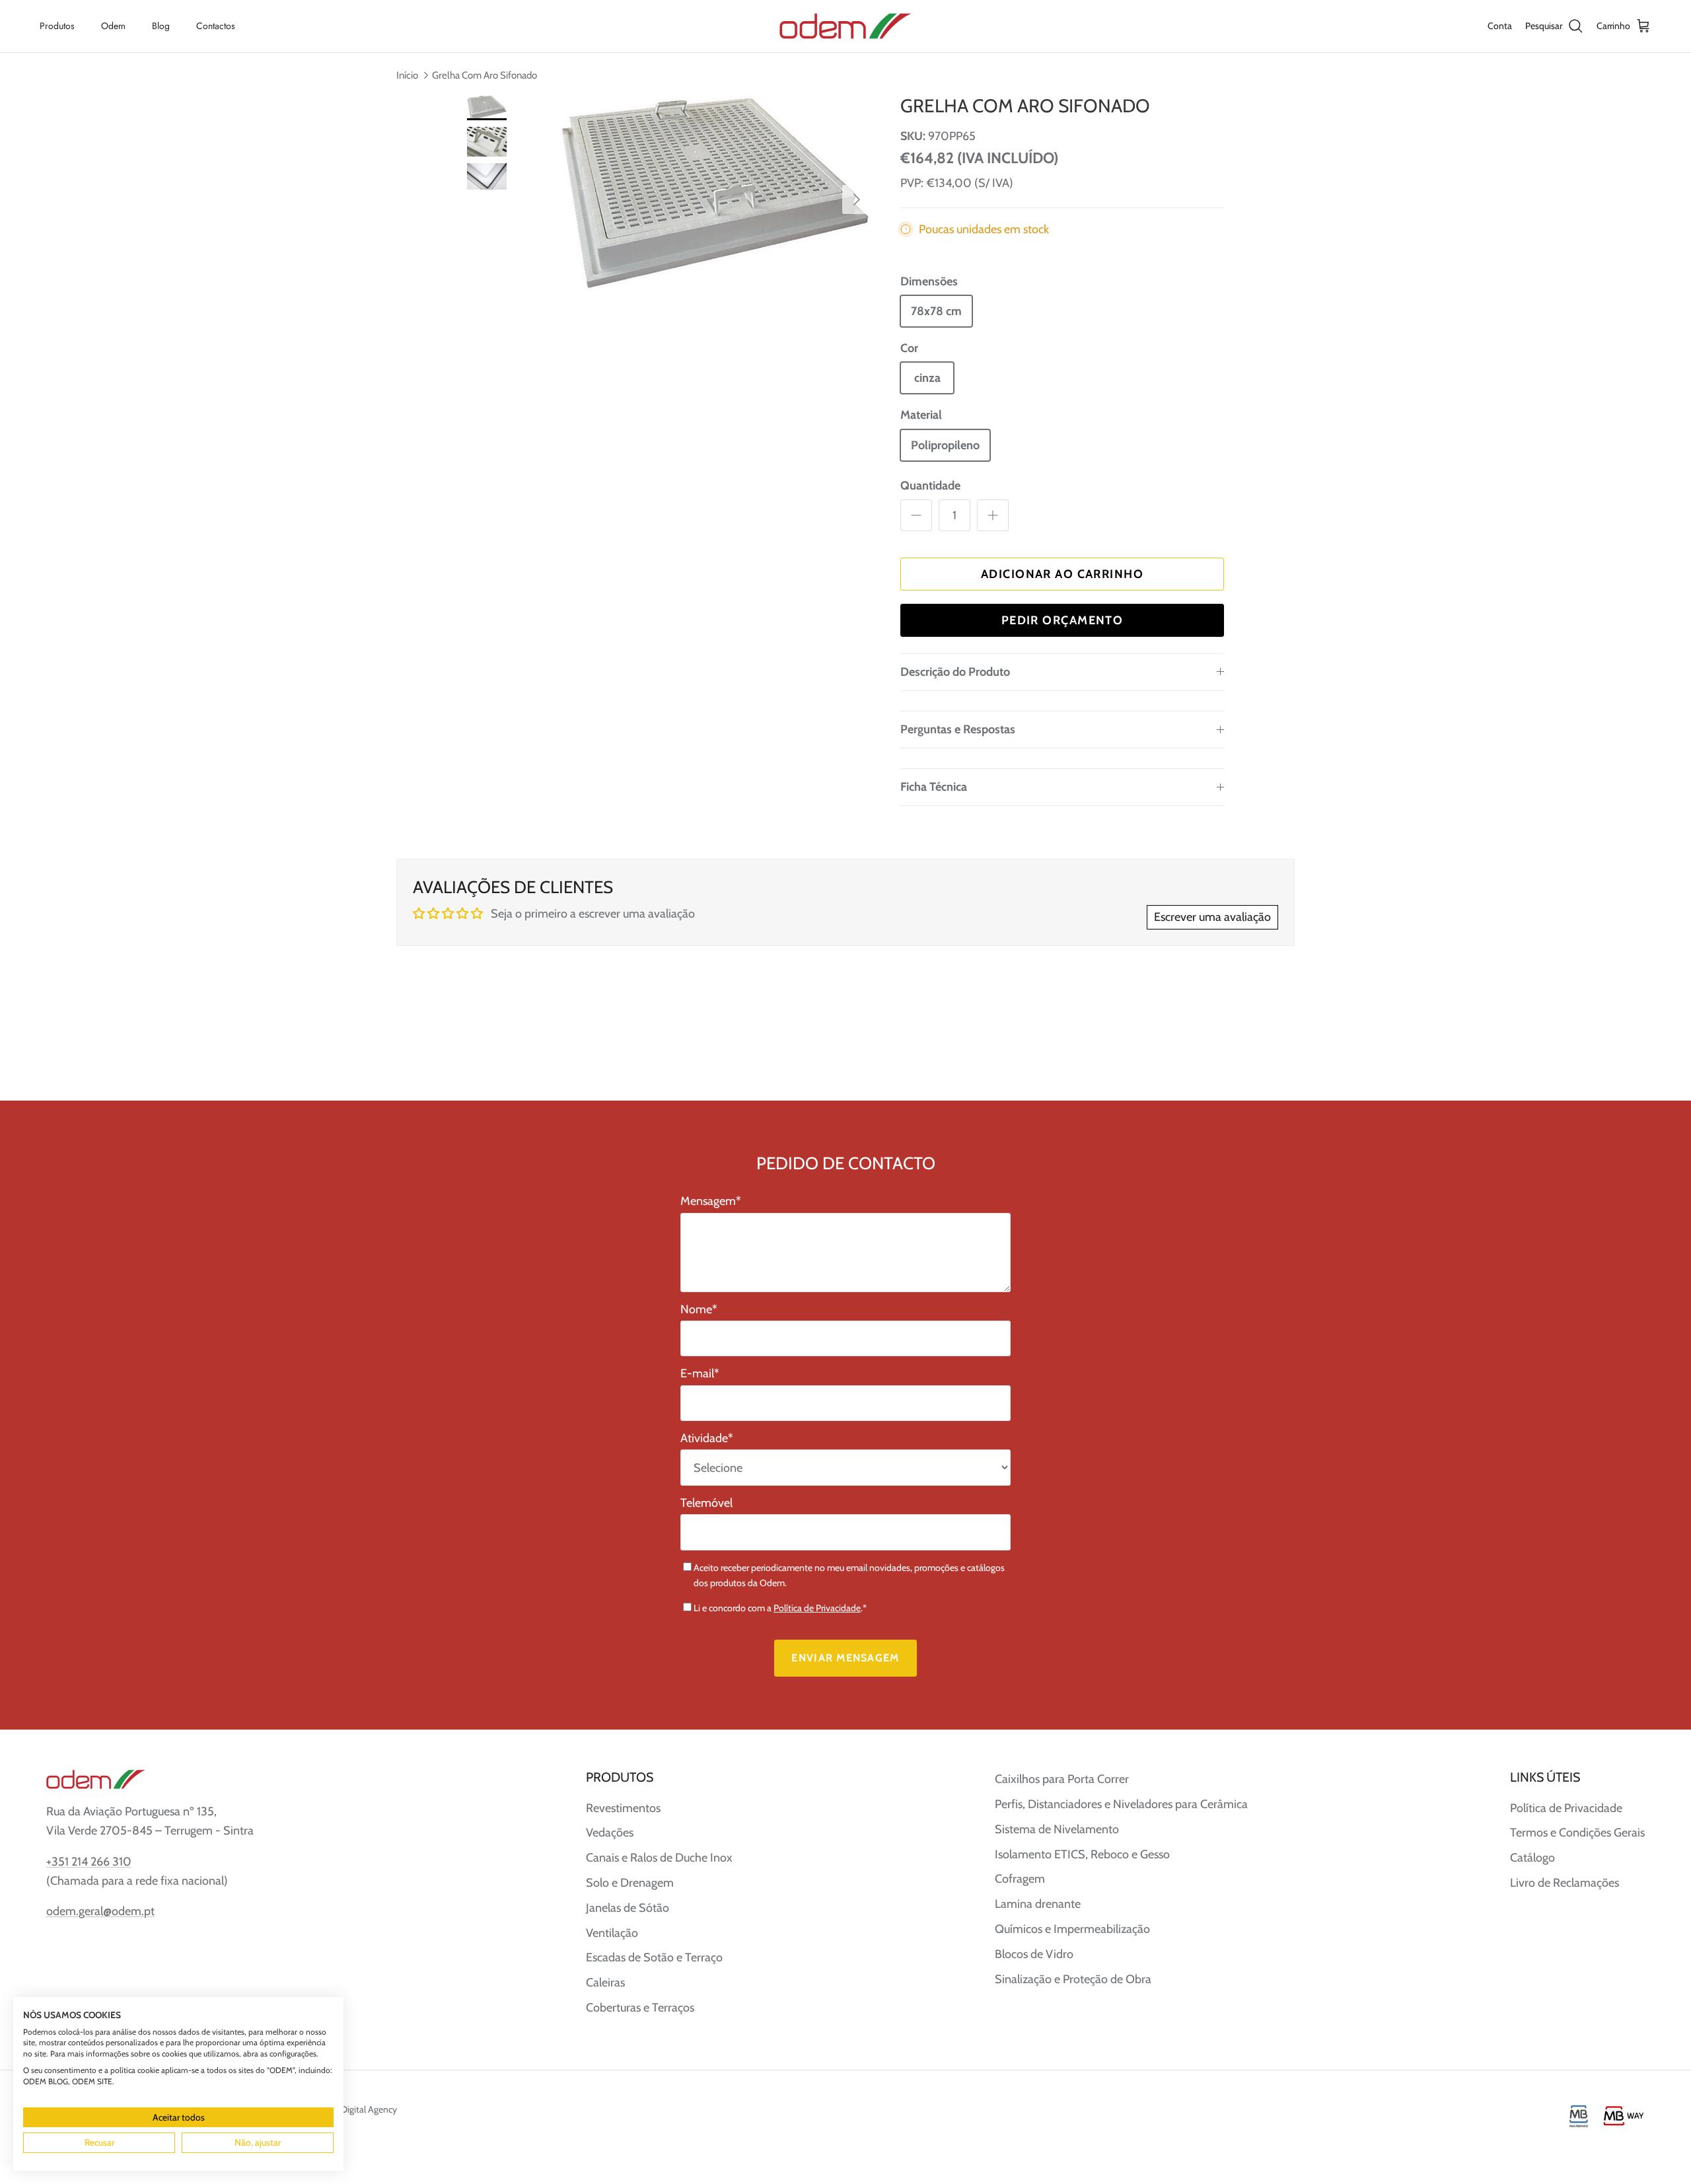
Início (407, 75)
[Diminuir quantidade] (916, 515)
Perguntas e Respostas (958, 729)
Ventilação (612, 1933)
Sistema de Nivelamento (1057, 1829)
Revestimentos (623, 1808)
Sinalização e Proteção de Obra (1073, 1979)
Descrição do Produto (955, 672)
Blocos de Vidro (1034, 1954)
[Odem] (845, 26)
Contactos (216, 26)
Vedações (610, 1833)
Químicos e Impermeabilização (1072, 1929)
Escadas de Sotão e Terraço (654, 1957)
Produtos (57, 26)
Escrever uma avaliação (1212, 917)
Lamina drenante (1038, 1904)
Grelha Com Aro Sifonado (485, 75)
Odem (113, 26)
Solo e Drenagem (630, 1883)
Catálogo (1532, 1858)
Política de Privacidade (817, 1608)
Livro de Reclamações (1565, 1883)
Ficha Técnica (934, 787)
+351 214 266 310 (89, 1862)
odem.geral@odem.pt (100, 1911)
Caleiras (605, 1983)
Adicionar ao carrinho (1062, 574)
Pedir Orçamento (1062, 620)
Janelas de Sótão (628, 1908)
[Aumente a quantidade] (993, 515)
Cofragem (1020, 1879)
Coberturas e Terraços (640, 2008)
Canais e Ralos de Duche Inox (659, 1858)
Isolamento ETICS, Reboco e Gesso (1082, 1854)
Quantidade (930, 486)
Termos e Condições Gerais (1577, 1833)
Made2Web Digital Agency (346, 2109)
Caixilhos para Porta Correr (1062, 1779)
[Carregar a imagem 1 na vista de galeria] (715, 193)
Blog (161, 26)
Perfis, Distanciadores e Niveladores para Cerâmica (1121, 1804)
